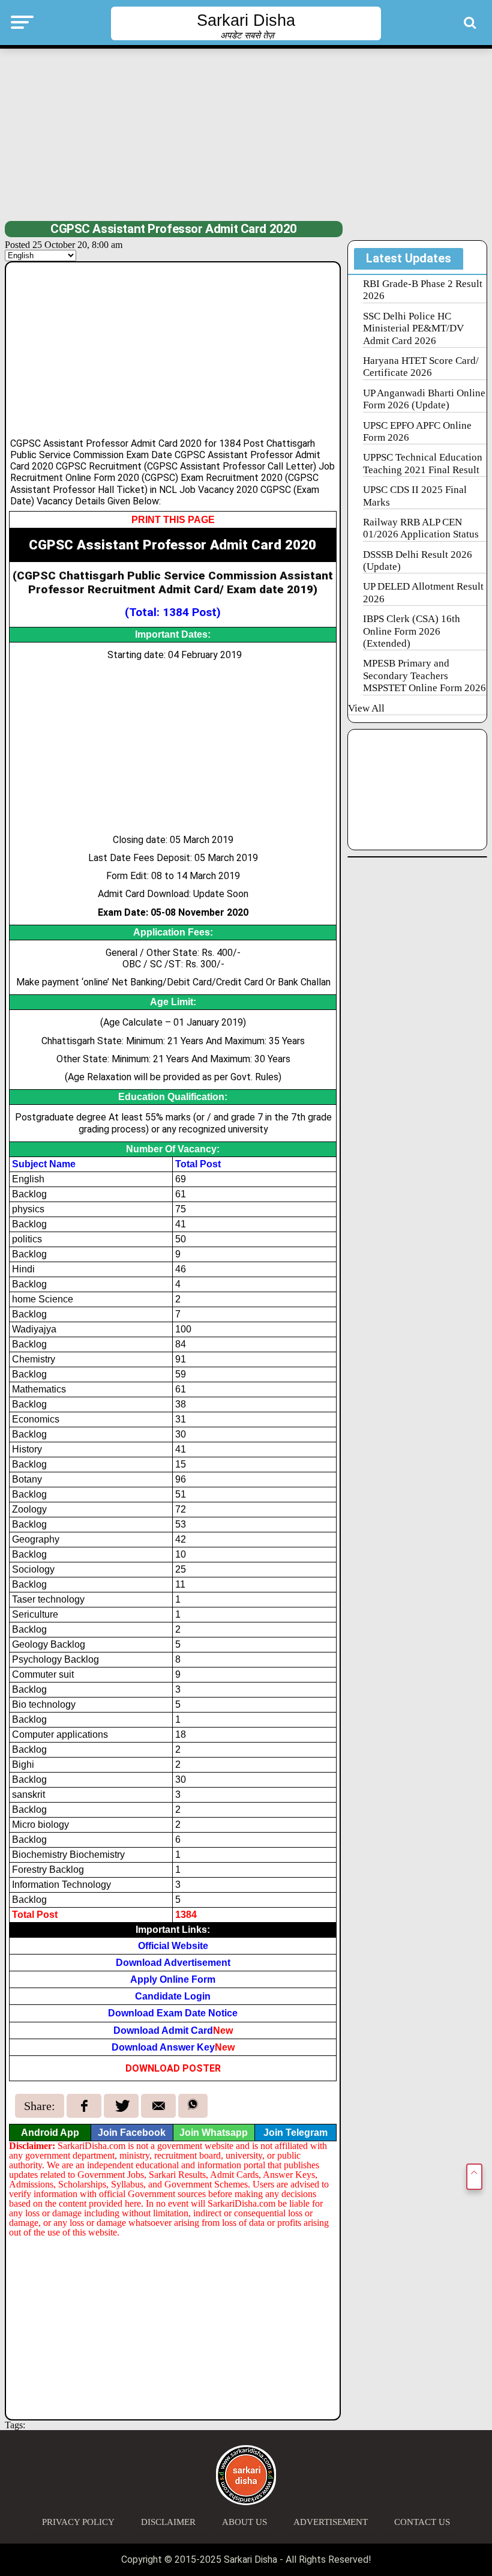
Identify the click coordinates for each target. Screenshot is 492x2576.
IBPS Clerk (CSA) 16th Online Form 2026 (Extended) (412, 631)
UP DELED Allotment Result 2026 (423, 592)
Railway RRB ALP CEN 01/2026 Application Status (421, 528)
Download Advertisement (173, 1963)
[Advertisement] (246, 133)
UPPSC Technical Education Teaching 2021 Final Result (423, 463)
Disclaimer (168, 2522)
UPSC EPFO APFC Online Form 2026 (417, 431)
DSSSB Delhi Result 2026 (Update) (418, 561)
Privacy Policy (78, 2522)
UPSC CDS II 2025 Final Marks (415, 496)
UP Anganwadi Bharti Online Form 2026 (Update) (424, 399)
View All (366, 708)
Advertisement (331, 2522)
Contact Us (422, 2522)
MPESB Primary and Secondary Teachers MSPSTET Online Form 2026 (424, 676)
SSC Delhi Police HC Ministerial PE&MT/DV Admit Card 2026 (413, 328)
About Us (244, 2522)
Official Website (173, 1946)
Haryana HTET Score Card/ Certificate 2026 (421, 367)
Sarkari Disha (246, 20)
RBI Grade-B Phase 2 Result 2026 (423, 290)
